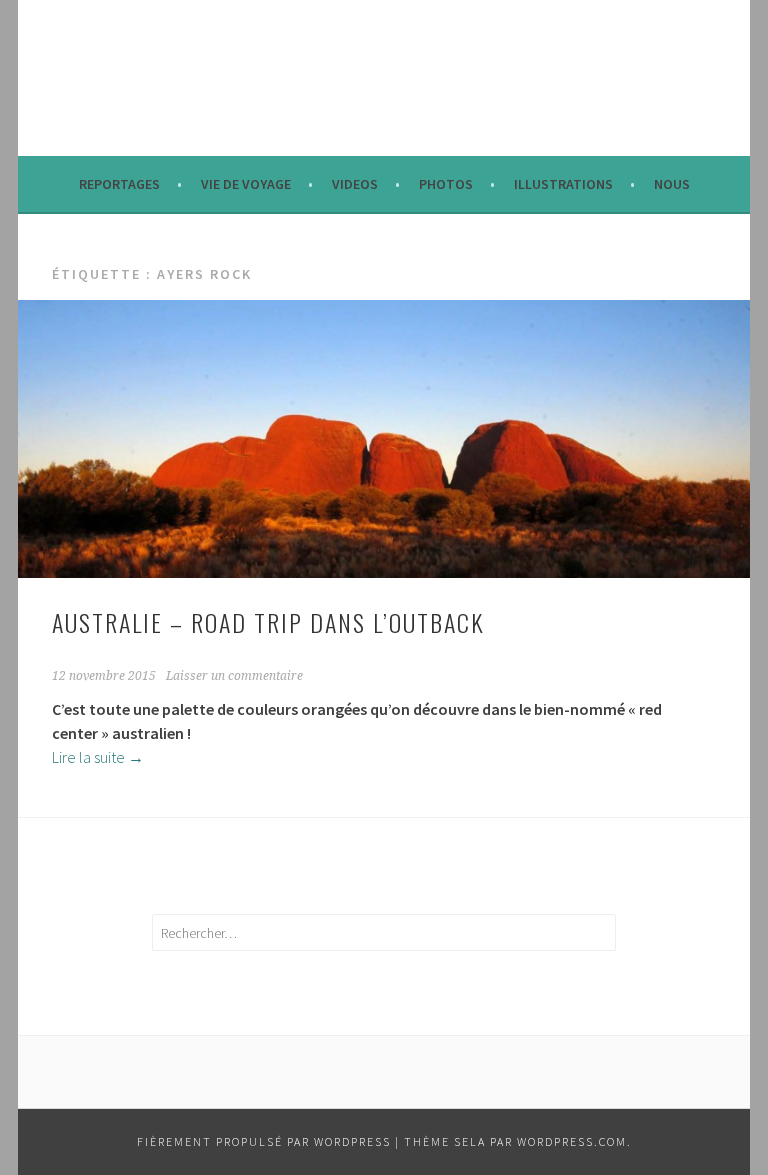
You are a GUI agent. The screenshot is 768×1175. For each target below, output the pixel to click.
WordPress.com (572, 1141)
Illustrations (563, 184)
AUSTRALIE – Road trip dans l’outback (268, 622)
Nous (672, 184)
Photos (446, 184)
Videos (355, 184)
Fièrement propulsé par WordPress (264, 1141)
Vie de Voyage (246, 184)
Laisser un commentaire (234, 676)
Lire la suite (98, 757)
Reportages (119, 184)
